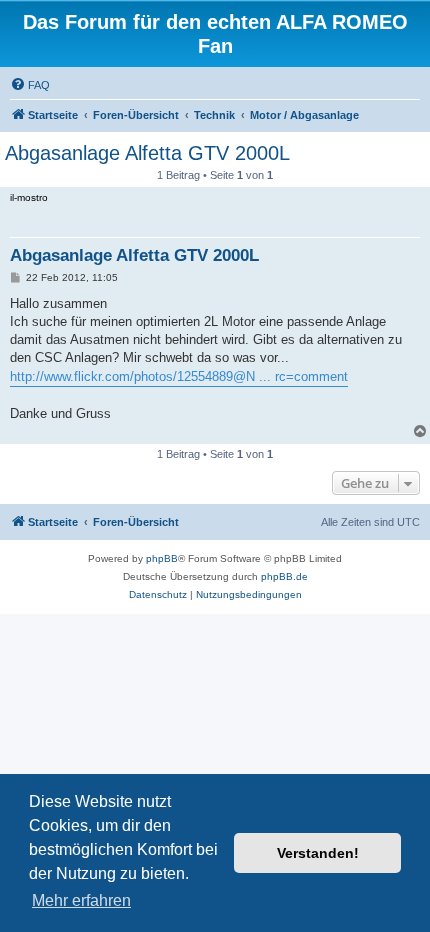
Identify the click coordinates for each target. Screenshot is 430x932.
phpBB (162, 558)
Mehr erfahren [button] (81, 900)
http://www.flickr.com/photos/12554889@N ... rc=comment (179, 376)
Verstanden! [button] (318, 853)
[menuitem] (30, 85)
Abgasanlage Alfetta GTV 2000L (147, 153)
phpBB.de (284, 576)
